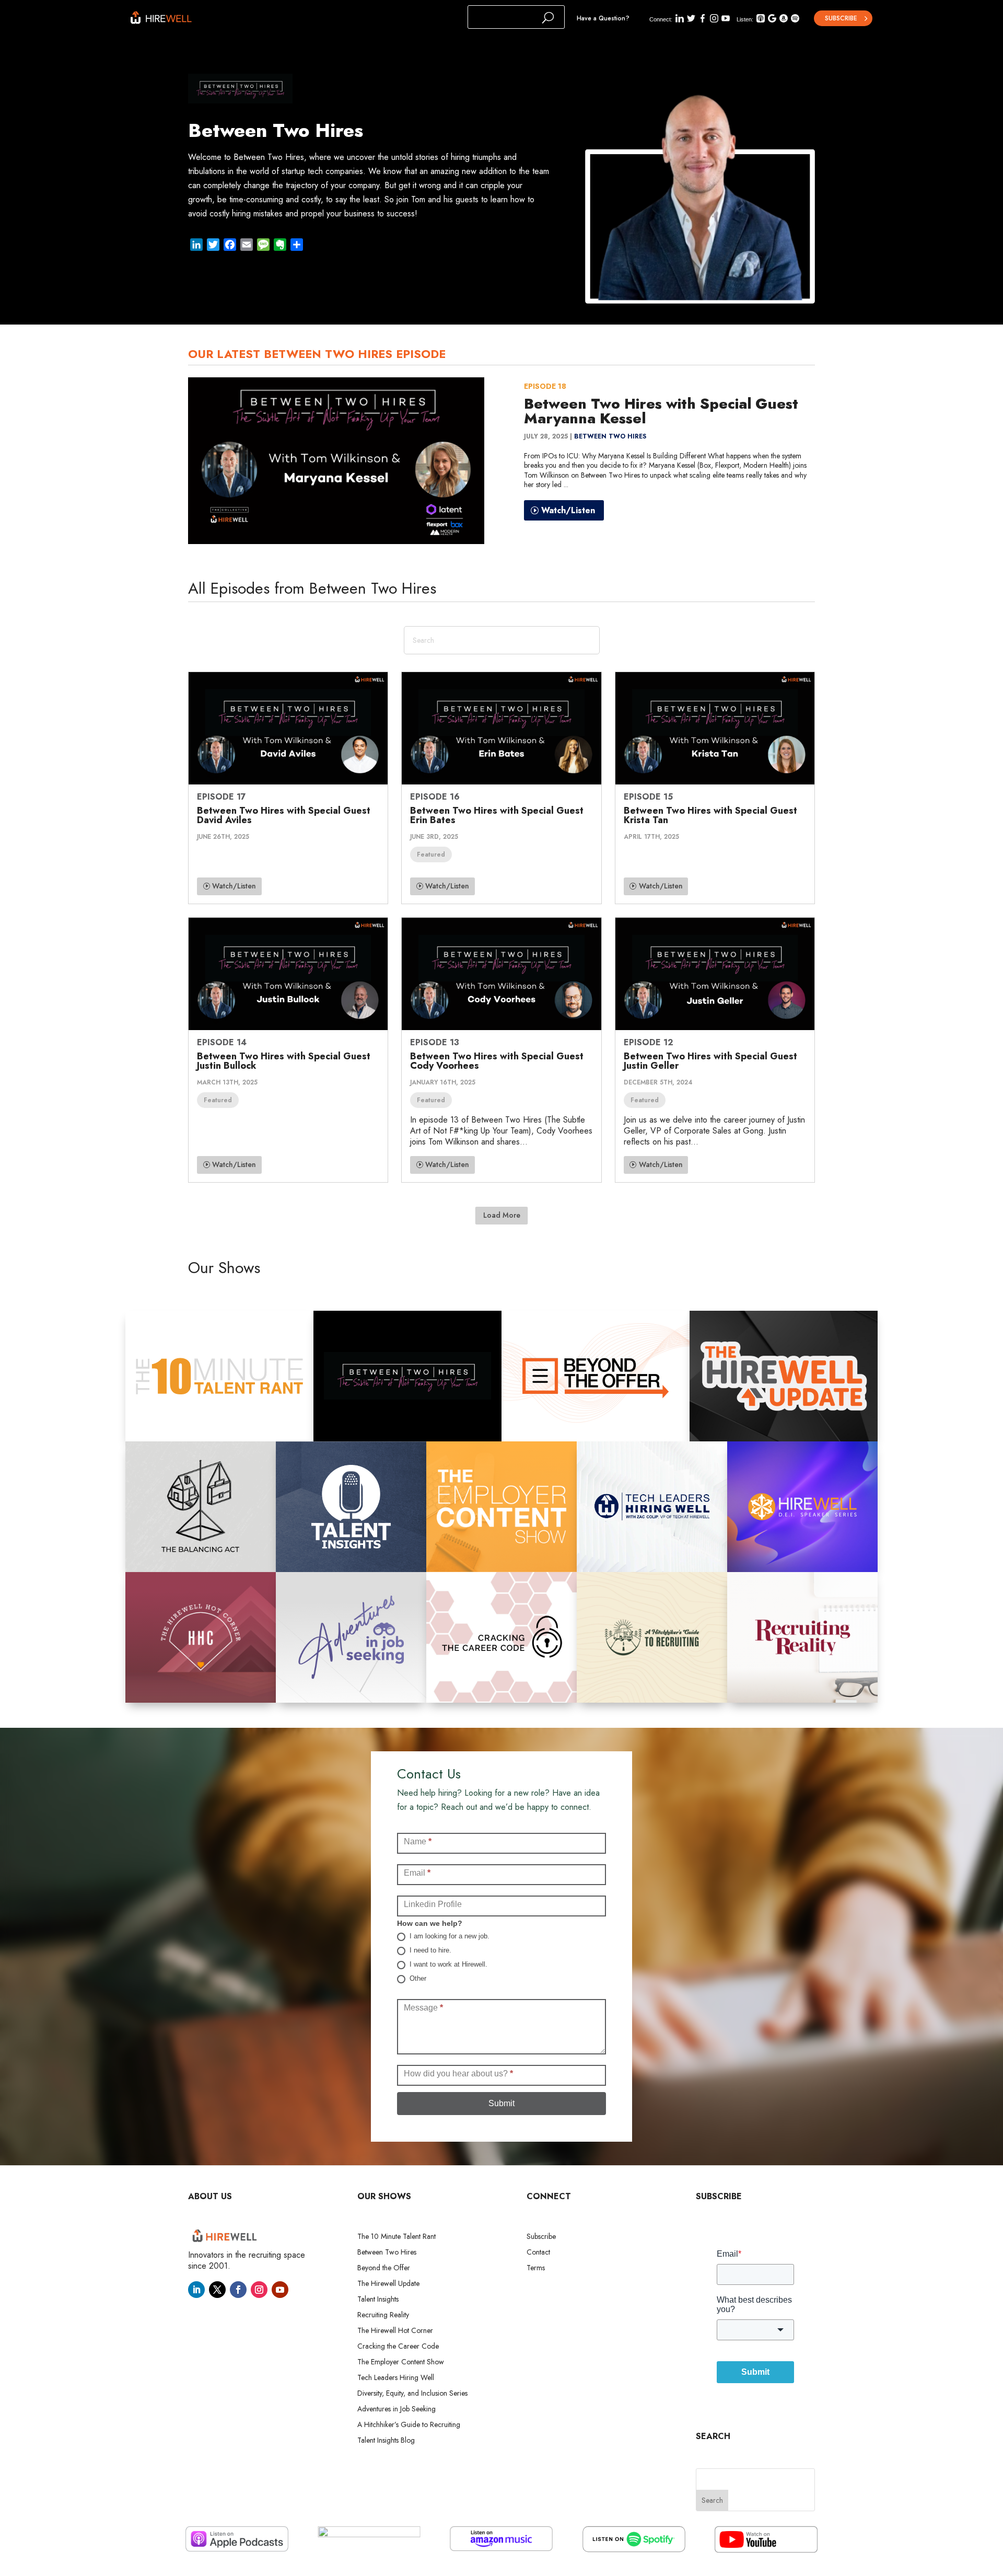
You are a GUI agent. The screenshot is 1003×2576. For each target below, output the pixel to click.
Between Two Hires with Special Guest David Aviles (284, 815)
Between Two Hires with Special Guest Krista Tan (710, 815)
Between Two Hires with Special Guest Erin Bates (497, 815)
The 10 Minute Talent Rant (396, 2237)
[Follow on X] (217, 2290)
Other (417, 1978)
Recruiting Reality (383, 2315)
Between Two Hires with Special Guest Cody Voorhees (497, 1061)
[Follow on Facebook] (238, 2290)
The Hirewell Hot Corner (395, 2331)
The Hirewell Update (388, 2284)
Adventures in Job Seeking (396, 2410)
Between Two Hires (610, 436)
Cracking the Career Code (398, 2347)
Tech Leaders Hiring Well (396, 2378)
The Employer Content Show (401, 2363)
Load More (502, 1215)
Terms (536, 2268)
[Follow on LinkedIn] (196, 2290)
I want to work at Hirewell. (447, 1964)
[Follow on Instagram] (259, 2290)
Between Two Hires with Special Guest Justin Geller (710, 1061)
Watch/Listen (568, 510)
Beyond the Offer (384, 2268)
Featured (431, 854)
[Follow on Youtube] (280, 2290)
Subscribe (841, 18)
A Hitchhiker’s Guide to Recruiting (409, 2425)
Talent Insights (378, 2300)
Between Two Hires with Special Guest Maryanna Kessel (661, 411)
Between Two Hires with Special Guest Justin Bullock (284, 1061)
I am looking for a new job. (448, 1936)
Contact (538, 2253)
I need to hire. (429, 1950)
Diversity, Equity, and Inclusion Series (412, 2394)
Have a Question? (603, 18)
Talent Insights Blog (386, 2441)
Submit (501, 2103)
